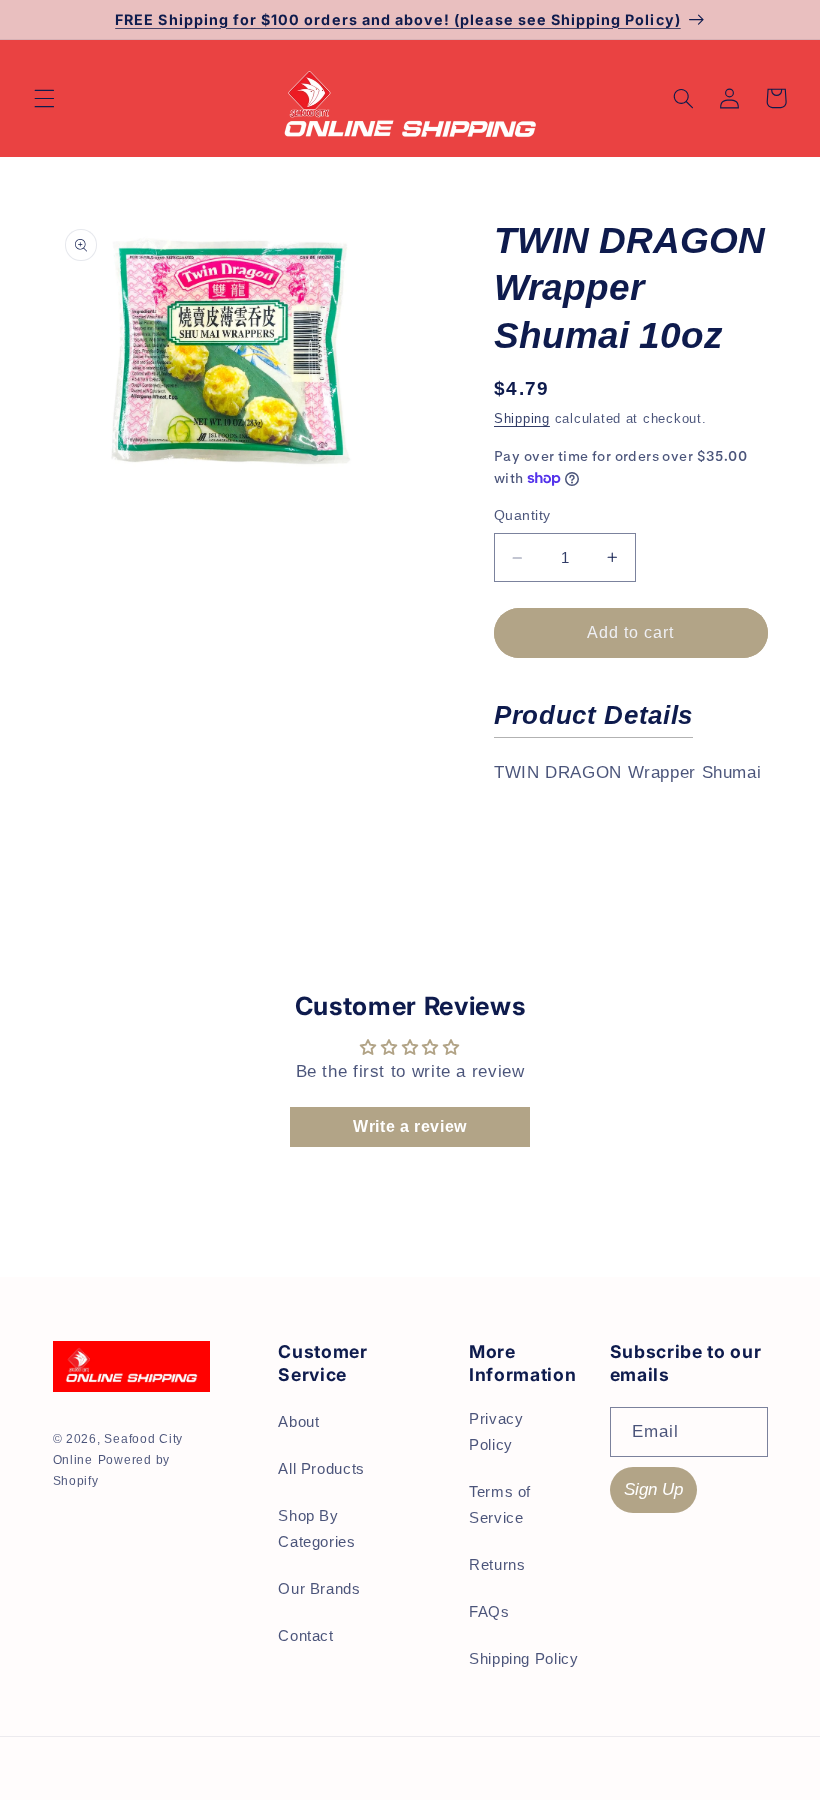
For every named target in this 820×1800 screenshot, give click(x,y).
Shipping (522, 419)
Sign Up (653, 1489)
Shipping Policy (523, 1659)
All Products (321, 1469)
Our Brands (319, 1589)
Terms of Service (500, 1505)
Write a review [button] (410, 1126)
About (298, 1422)
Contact (305, 1636)
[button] (44, 98)
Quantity (522, 515)
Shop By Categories (316, 1529)
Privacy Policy (496, 1432)
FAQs (489, 1612)
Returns (497, 1565)
